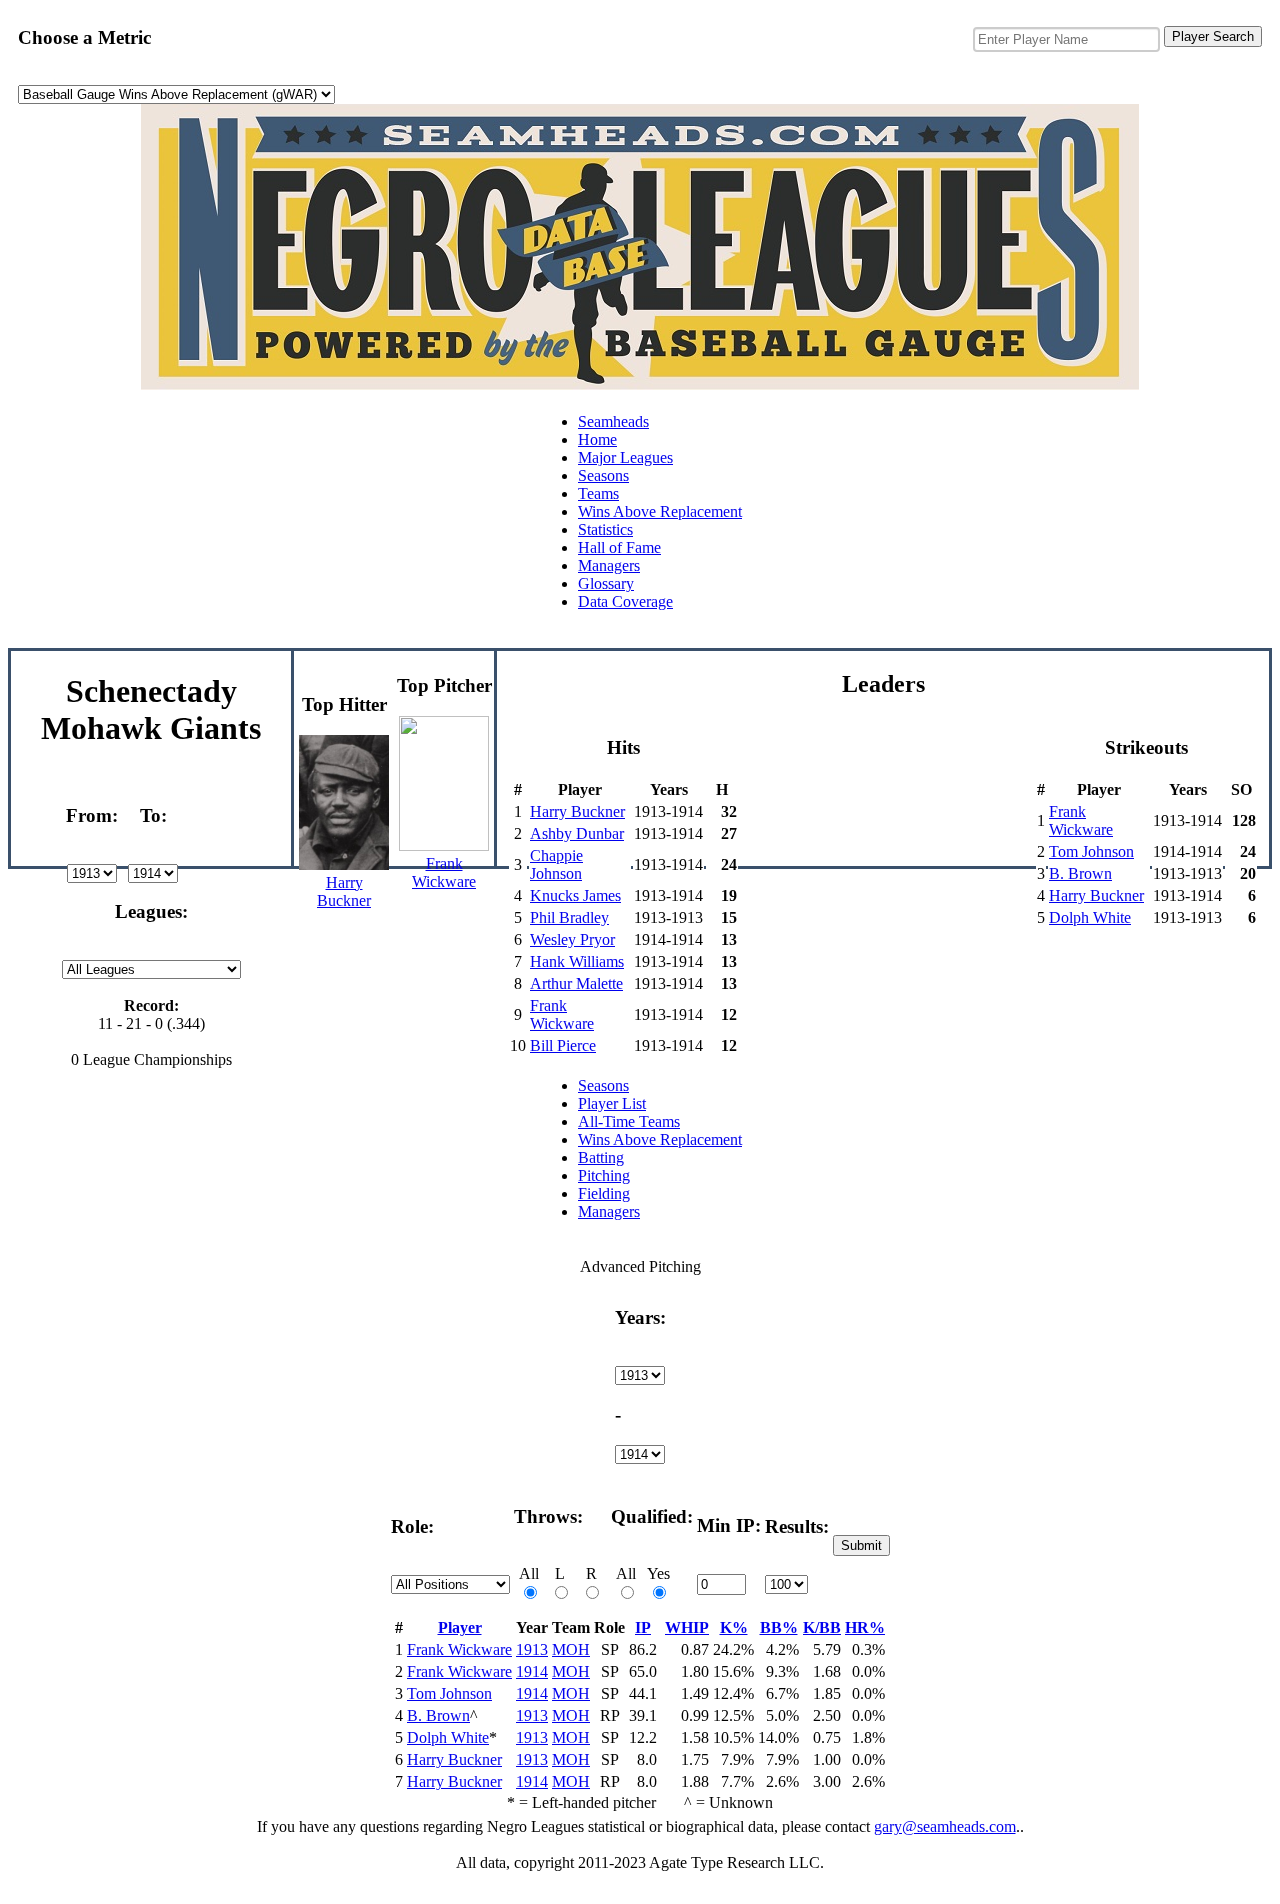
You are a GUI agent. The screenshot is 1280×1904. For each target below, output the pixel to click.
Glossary (606, 583)
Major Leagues (625, 457)
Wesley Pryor (572, 939)
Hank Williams (577, 961)
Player (460, 1627)
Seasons (603, 475)
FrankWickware (444, 872)
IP (643, 1627)
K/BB (822, 1627)
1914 (532, 1671)
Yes (658, 1573)
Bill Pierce (563, 1045)
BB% (779, 1627)
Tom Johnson (1091, 851)
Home (597, 439)
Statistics (605, 529)
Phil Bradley (569, 917)
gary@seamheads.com (945, 1826)
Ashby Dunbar (577, 833)
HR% (865, 1627)
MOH (571, 1649)
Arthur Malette (576, 983)
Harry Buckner (577, 811)
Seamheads (613, 421)
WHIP (687, 1627)
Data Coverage (625, 601)
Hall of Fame (619, 547)
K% (734, 1627)
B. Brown (1080, 873)
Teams (598, 493)
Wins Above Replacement (660, 511)
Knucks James (575, 895)
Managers (609, 565)
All (529, 1573)
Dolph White (1090, 917)
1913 (532, 1649)
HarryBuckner (344, 891)
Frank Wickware (562, 1014)
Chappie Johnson (556, 864)
